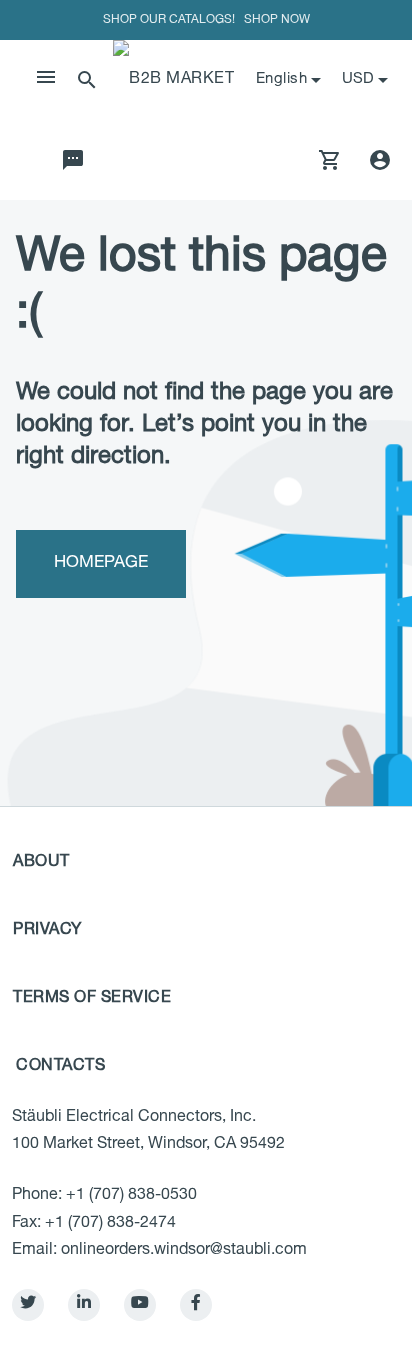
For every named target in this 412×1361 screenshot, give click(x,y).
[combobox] (367, 80)
